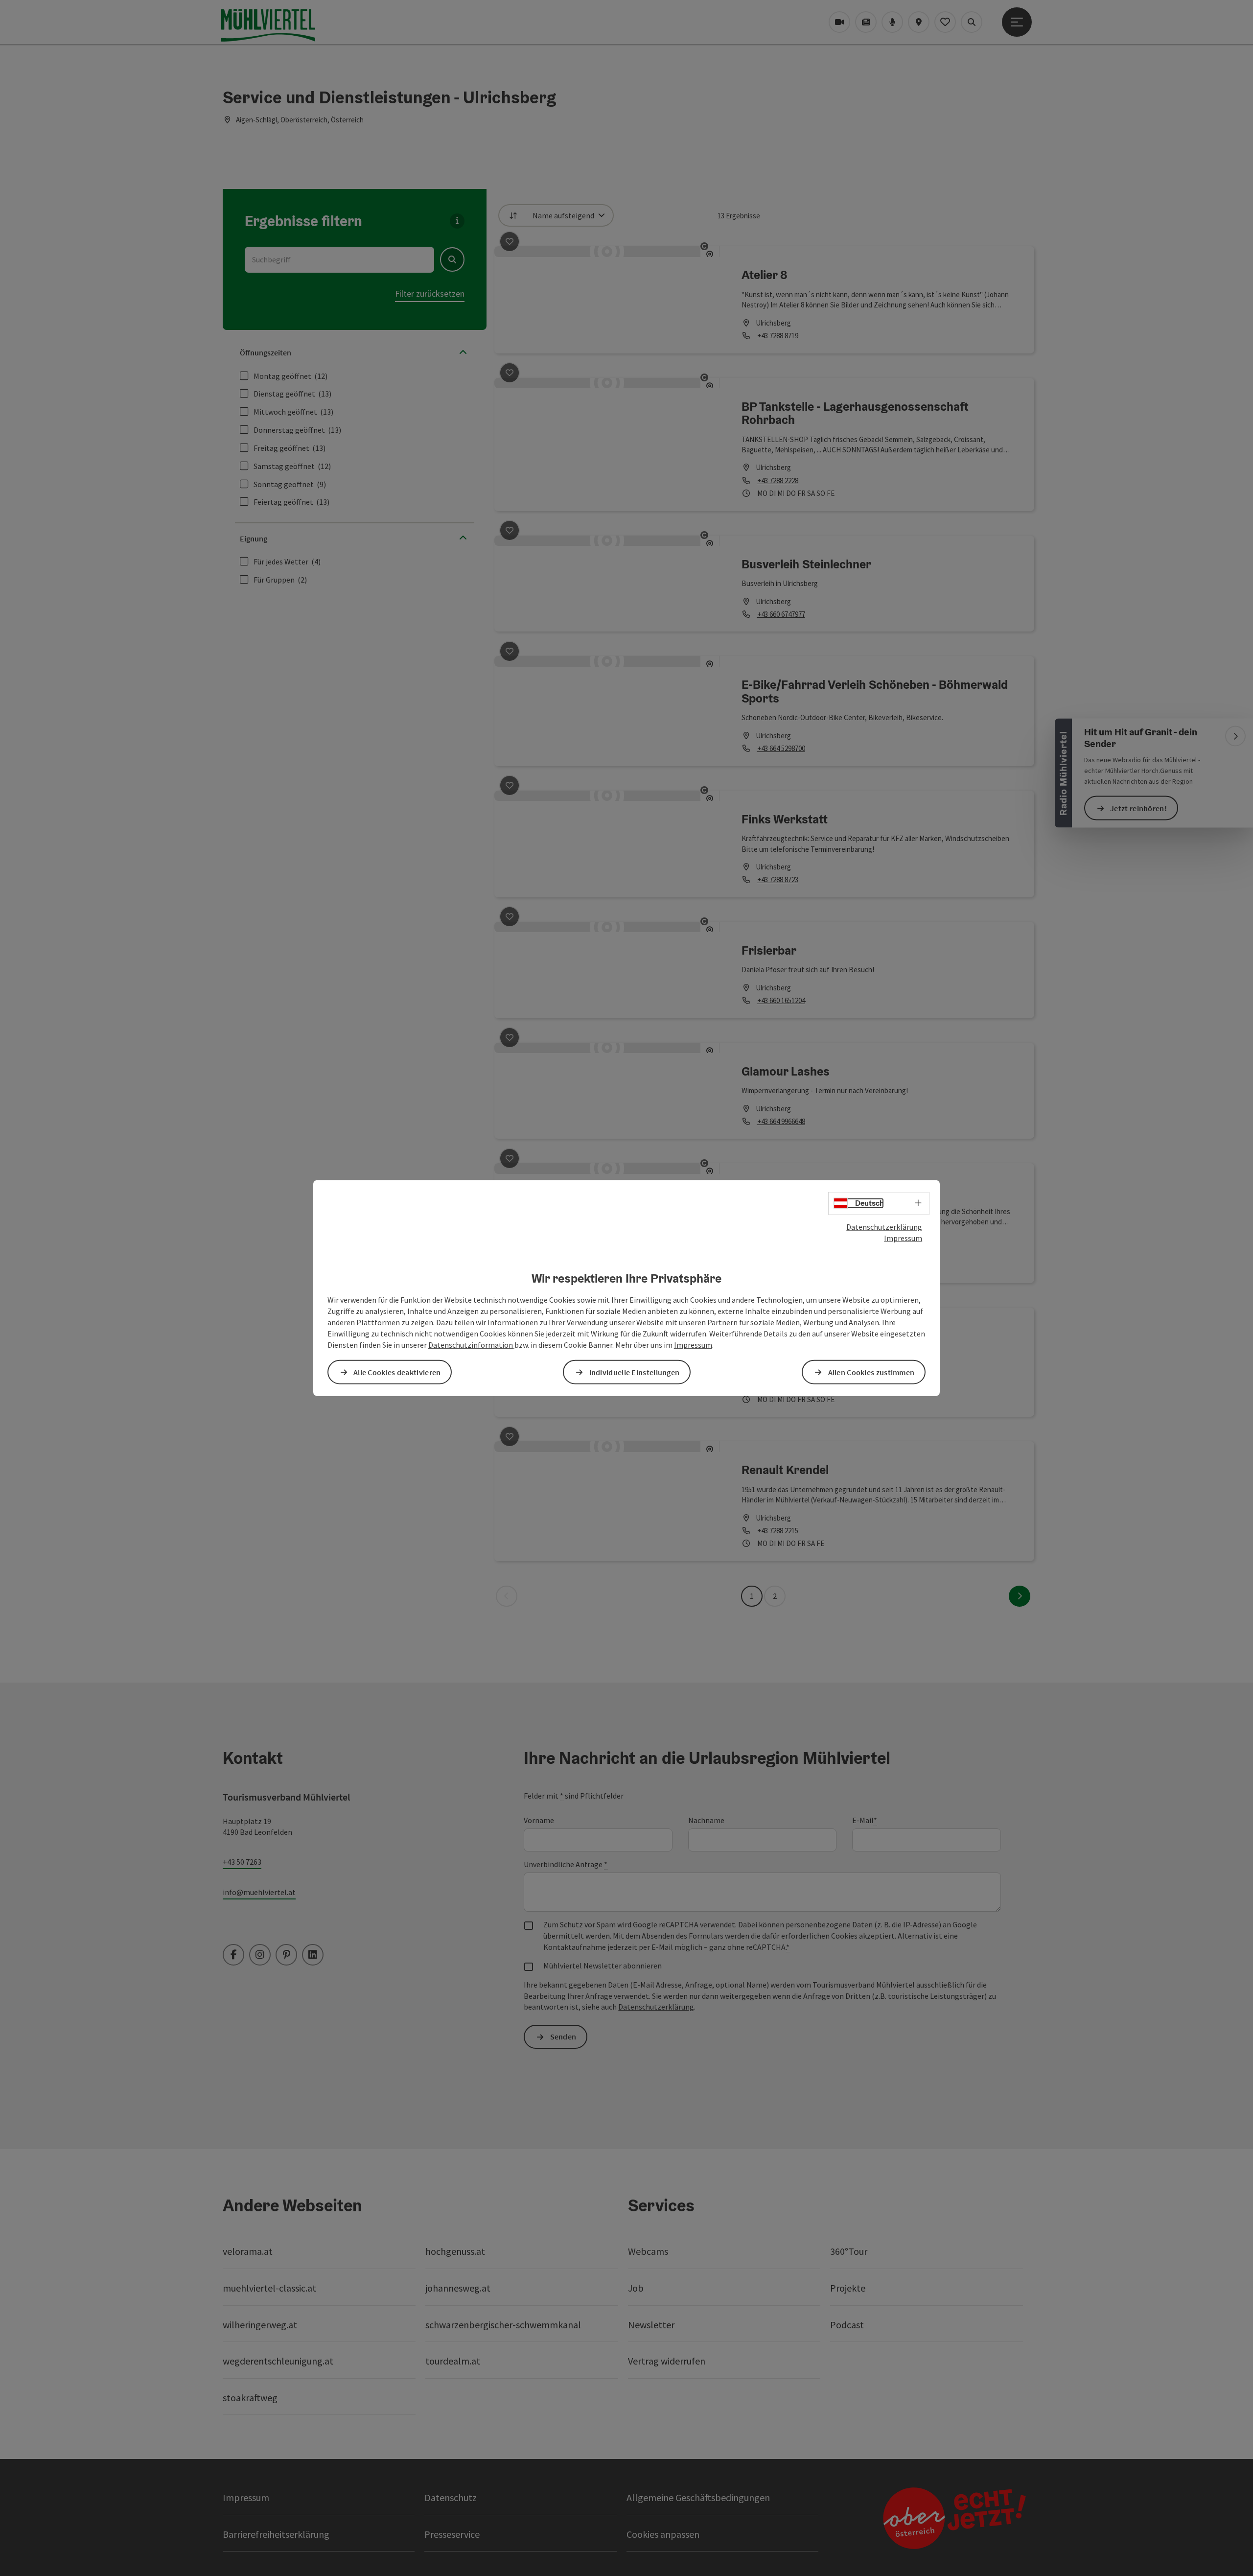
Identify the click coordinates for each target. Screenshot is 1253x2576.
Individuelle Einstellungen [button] (635, 1372)
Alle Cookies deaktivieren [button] (397, 1372)
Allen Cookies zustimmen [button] (871, 1372)
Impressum (903, 1238)
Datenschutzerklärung (884, 1227)
